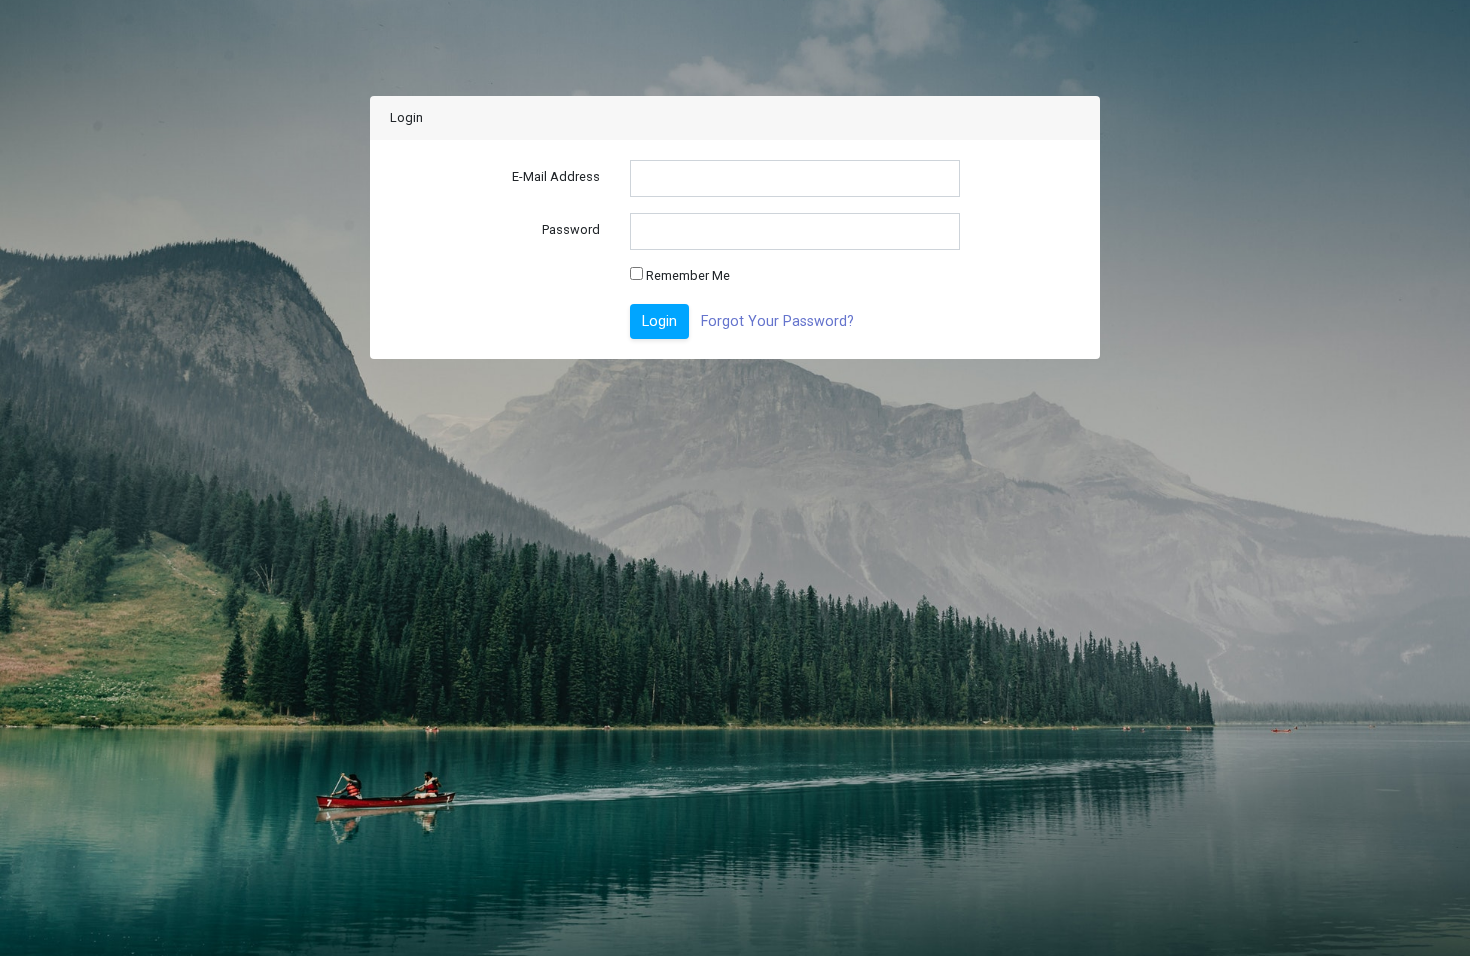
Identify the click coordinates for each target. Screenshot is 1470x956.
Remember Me (686, 275)
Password (571, 229)
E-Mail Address (556, 176)
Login (659, 321)
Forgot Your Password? (777, 321)
